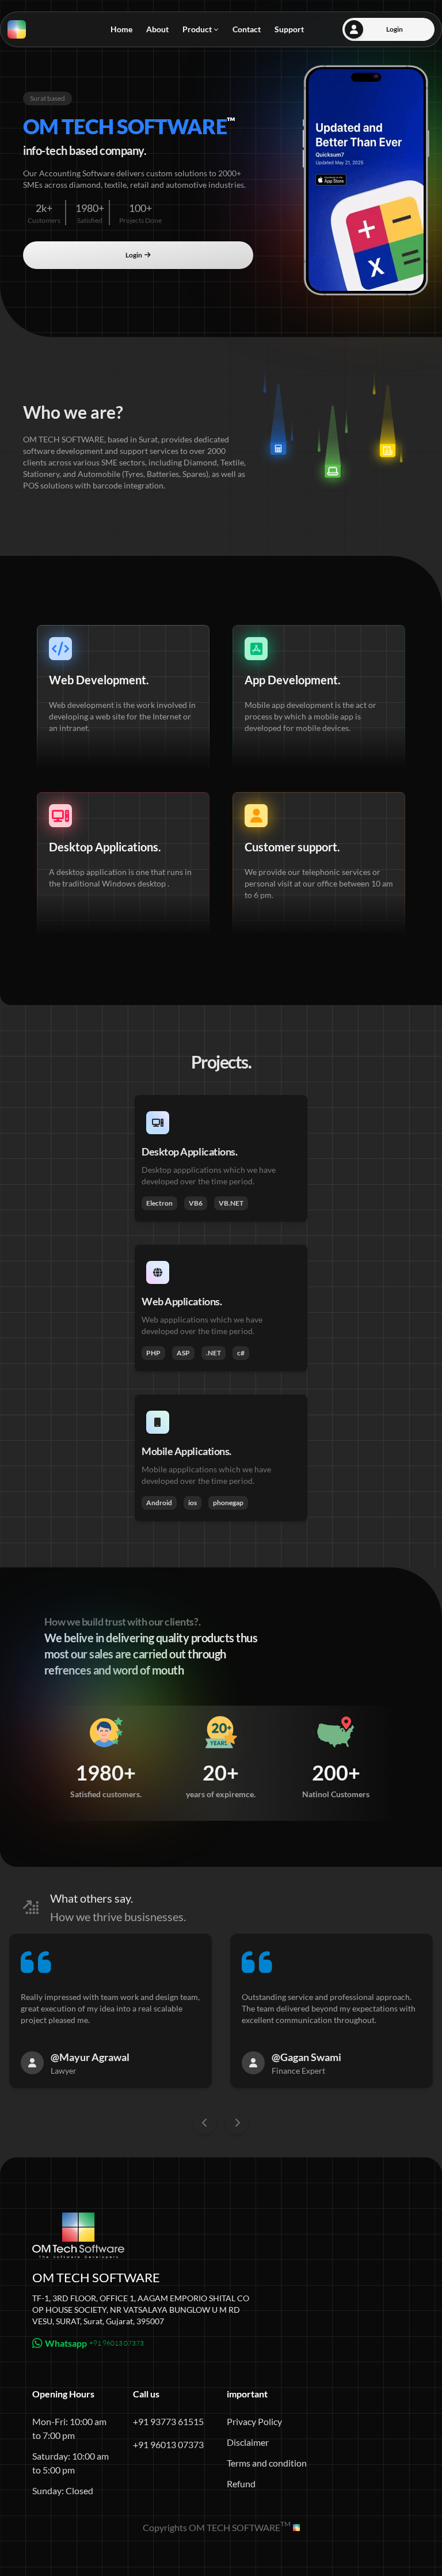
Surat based (47, 98)
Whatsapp (94, 2343)
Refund (241, 2484)
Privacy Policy (254, 2421)
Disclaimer (248, 2442)
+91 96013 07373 (168, 2444)
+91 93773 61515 (168, 2421)
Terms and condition (267, 2463)
